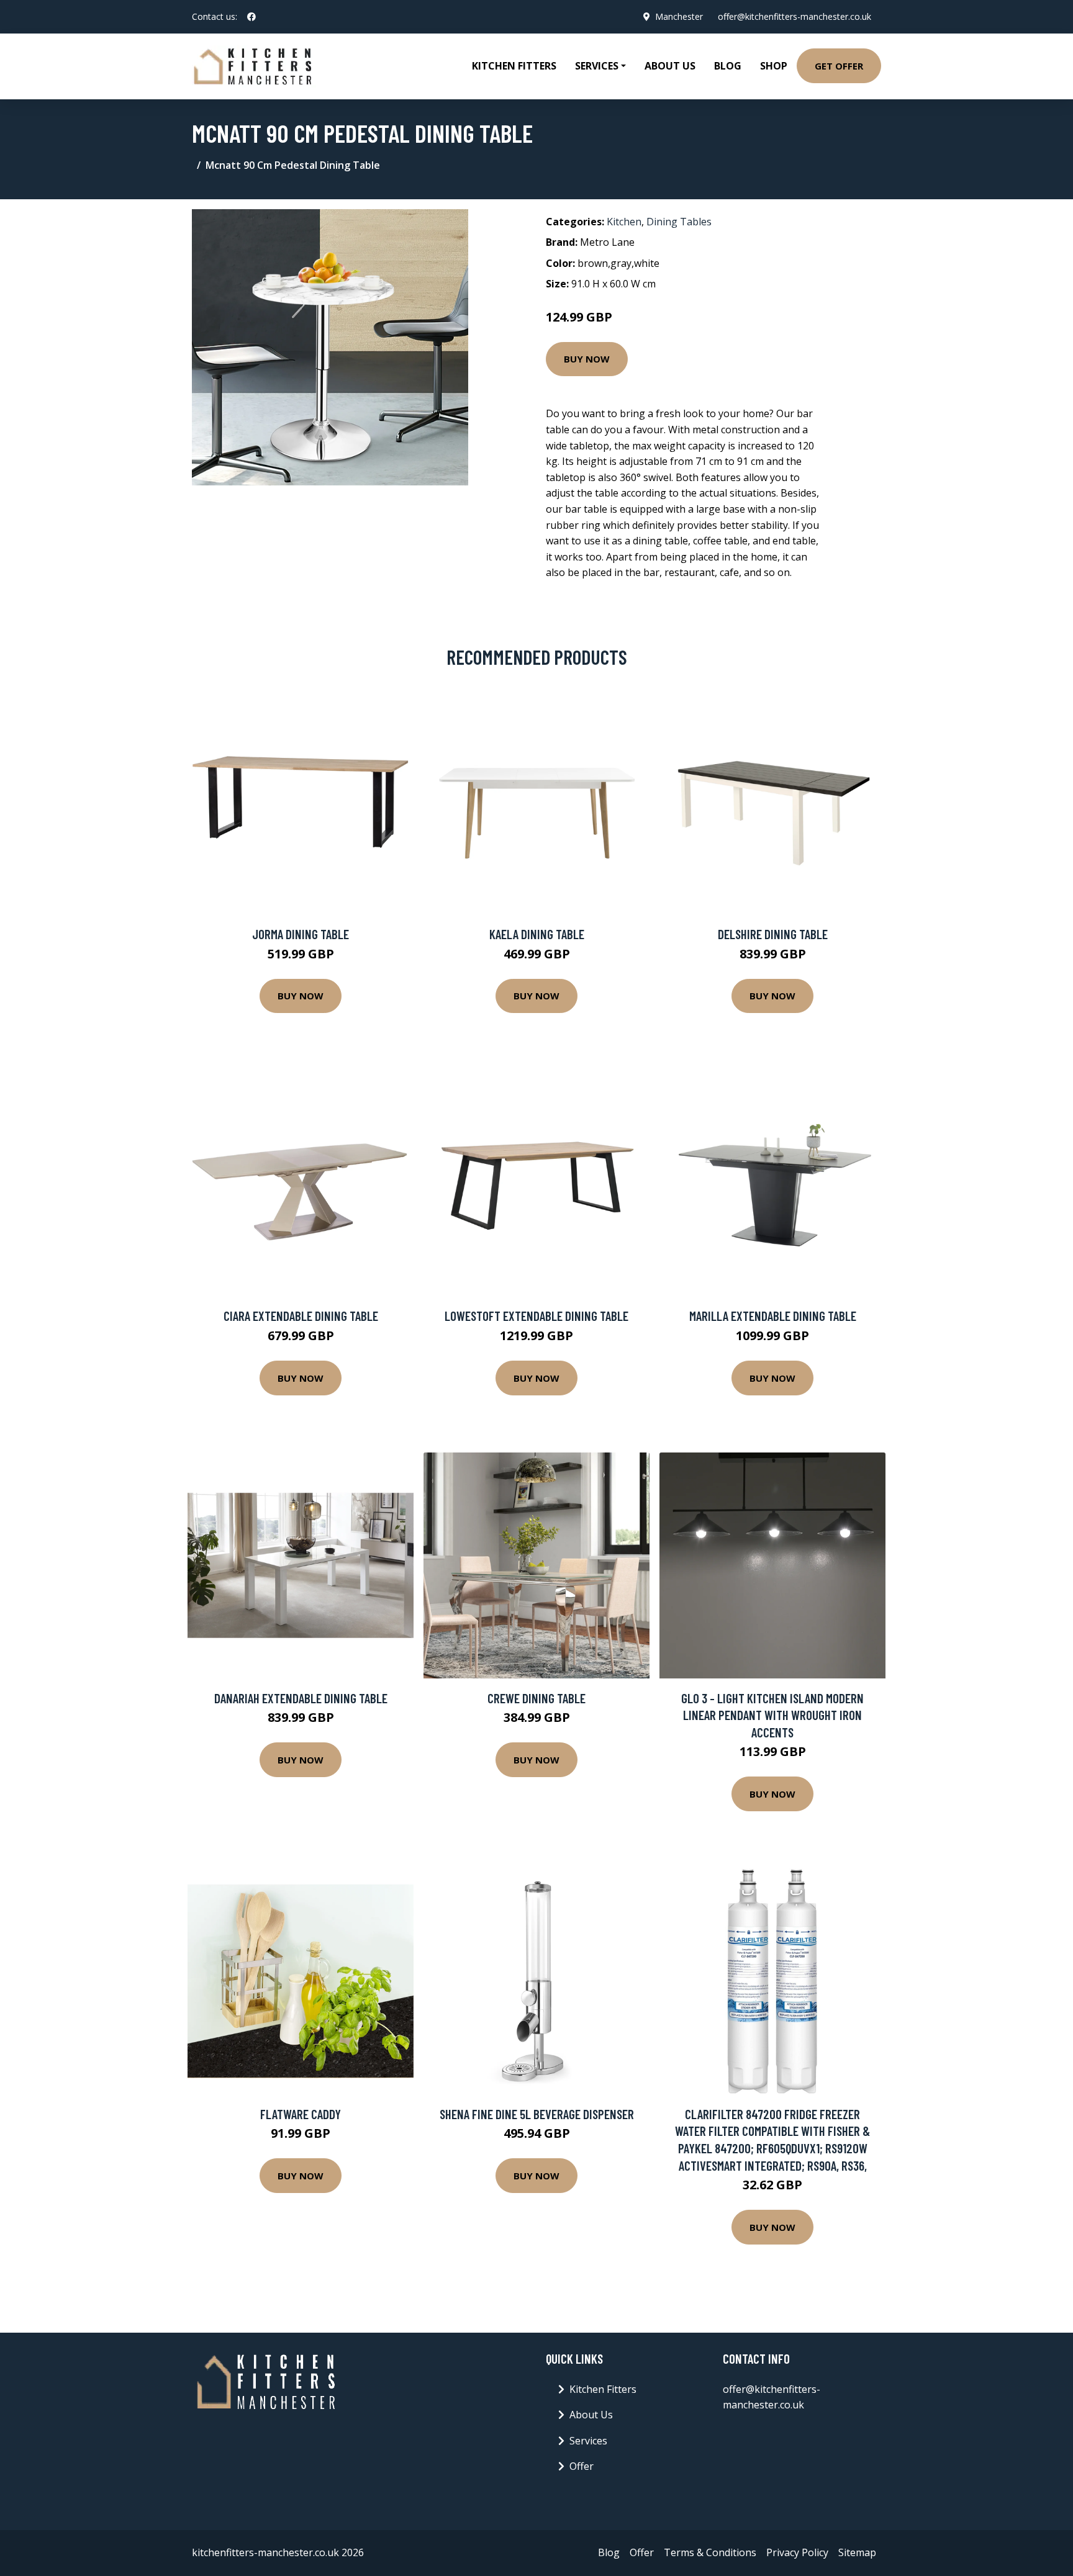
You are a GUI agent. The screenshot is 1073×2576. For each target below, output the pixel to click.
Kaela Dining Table (537, 934)
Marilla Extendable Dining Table (773, 1316)
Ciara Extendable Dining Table (301, 1316)
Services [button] (597, 66)
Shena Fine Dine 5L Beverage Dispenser (537, 2114)
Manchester (679, 16)
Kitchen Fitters (514, 66)
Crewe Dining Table (536, 1698)
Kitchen (624, 222)
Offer (582, 2466)
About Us (670, 66)
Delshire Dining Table (773, 934)
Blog (728, 66)
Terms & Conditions (710, 2552)
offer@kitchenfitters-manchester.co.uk (795, 16)
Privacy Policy (797, 2552)
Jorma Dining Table (301, 934)
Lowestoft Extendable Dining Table (536, 1316)
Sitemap (857, 2552)
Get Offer (839, 66)
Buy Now (587, 359)
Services (588, 2441)
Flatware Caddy (301, 2114)
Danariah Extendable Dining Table (301, 1698)
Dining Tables (679, 222)
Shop (774, 66)
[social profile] (251, 17)
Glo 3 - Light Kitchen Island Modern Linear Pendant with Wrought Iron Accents (772, 1715)
